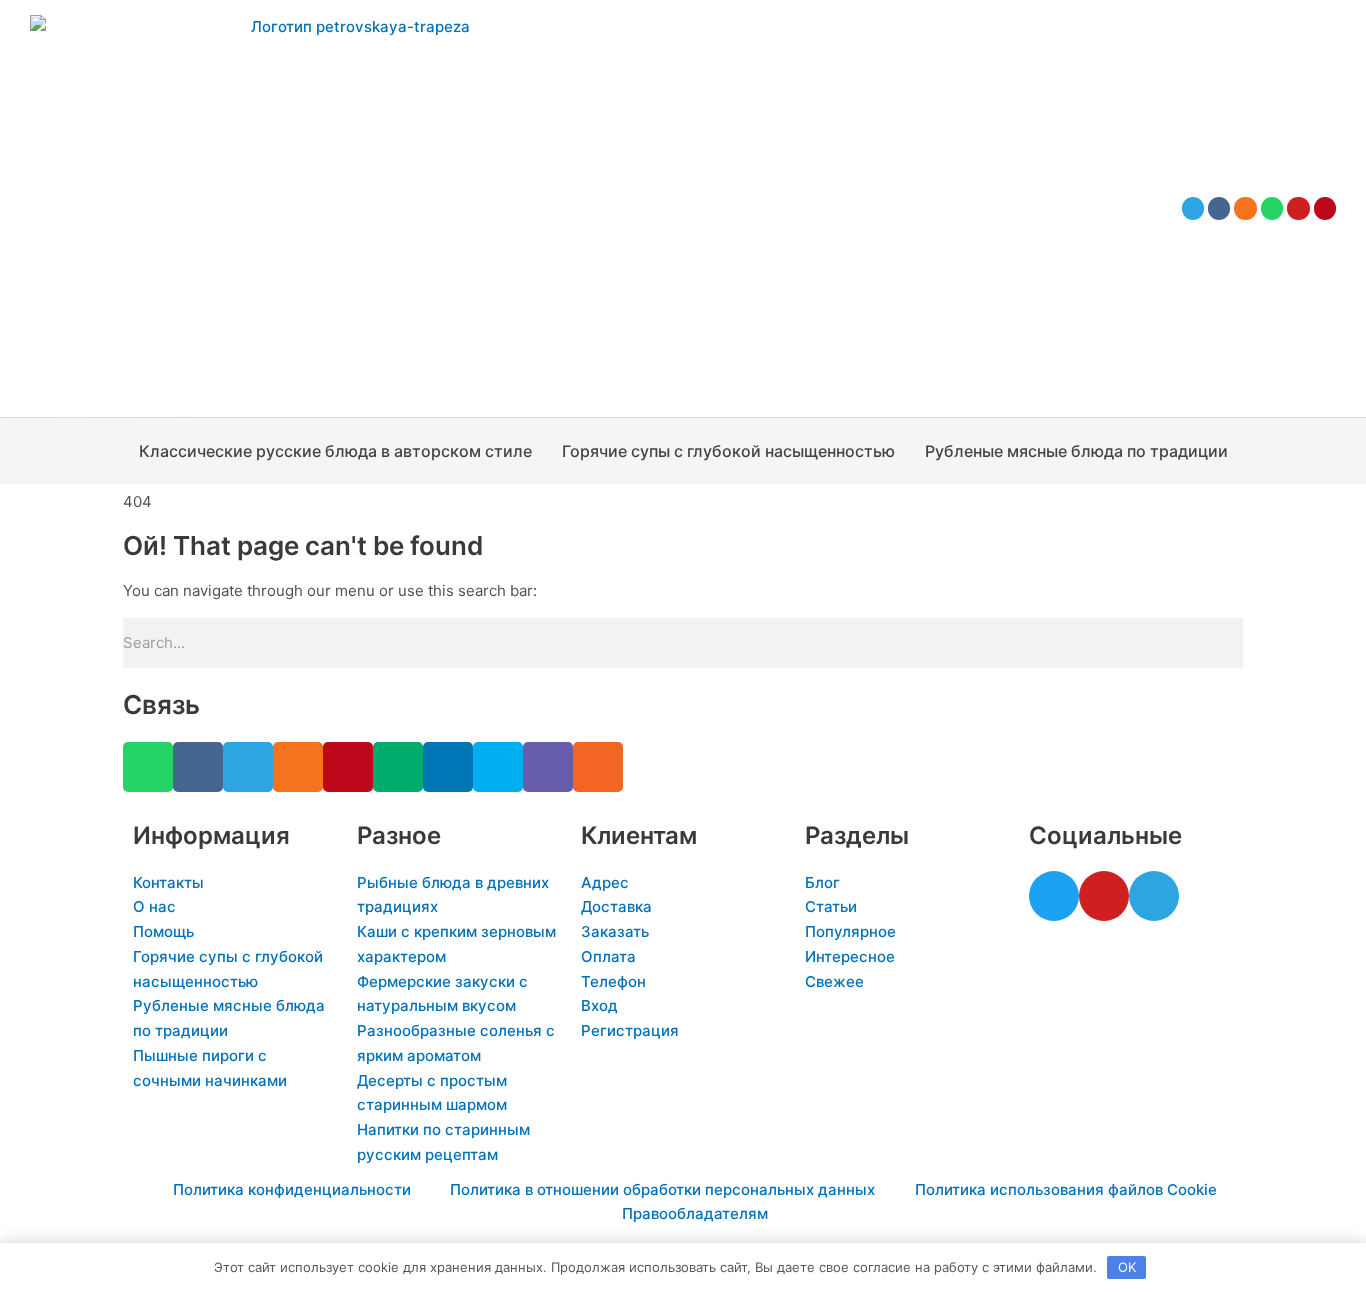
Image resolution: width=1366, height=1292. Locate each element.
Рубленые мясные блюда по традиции (1076, 451)
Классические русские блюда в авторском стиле (335, 451)
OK (1127, 1267)
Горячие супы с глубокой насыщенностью (728, 451)
